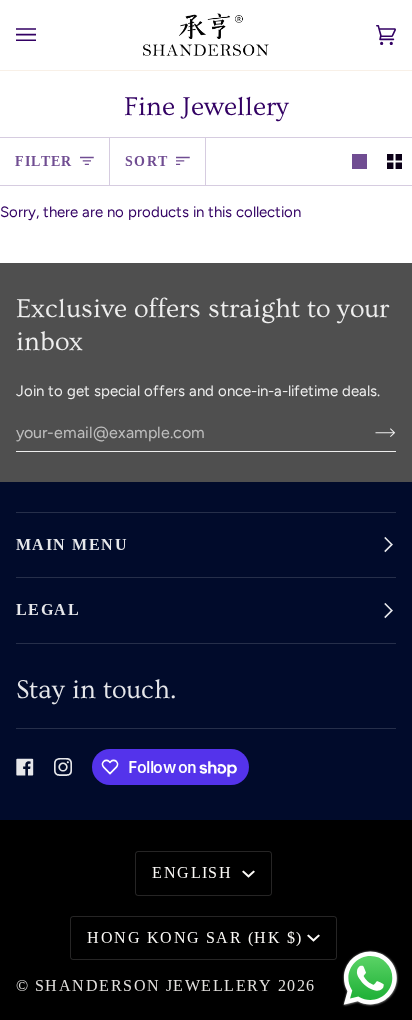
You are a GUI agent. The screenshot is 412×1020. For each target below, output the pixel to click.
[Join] (369, 432)
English (195, 873)
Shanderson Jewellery (153, 986)
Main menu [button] (72, 545)
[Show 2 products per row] (394, 162)
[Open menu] (46, 35)
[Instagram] (63, 767)
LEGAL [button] (48, 610)
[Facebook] (25, 767)
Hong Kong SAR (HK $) (194, 938)
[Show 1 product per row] (359, 162)
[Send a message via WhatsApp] (370, 978)
